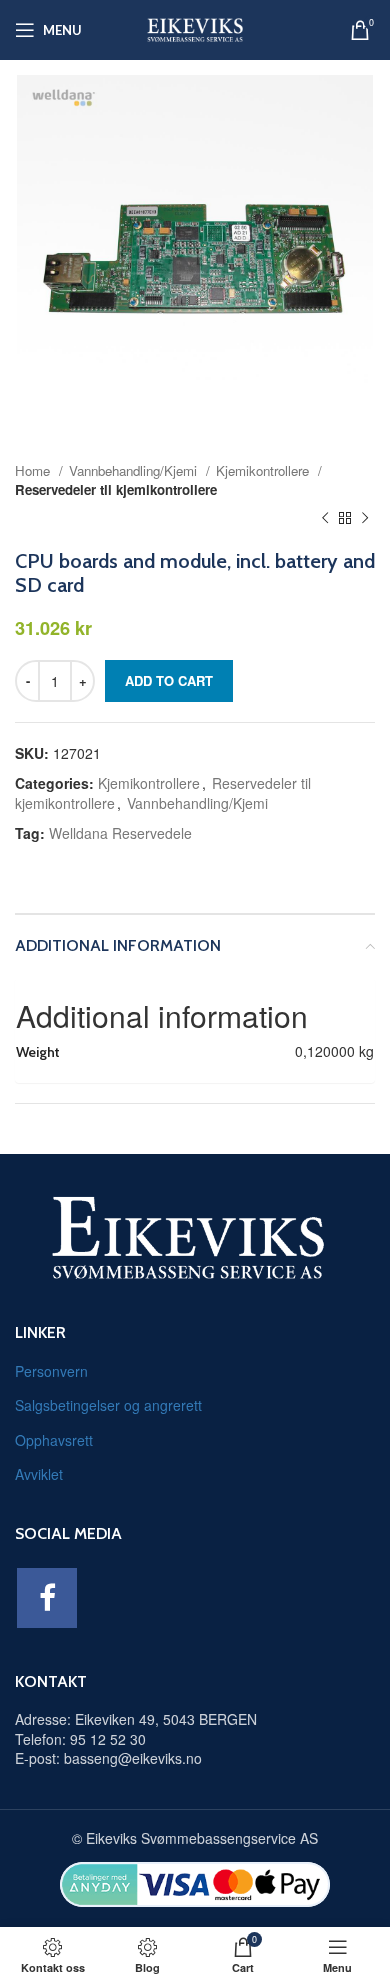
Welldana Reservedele (120, 833)
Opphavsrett (54, 1440)
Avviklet (39, 1474)
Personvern (51, 1371)
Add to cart (169, 680)
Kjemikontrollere (264, 470)
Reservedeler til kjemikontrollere (116, 489)
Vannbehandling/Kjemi (135, 470)
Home (34, 470)
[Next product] (365, 519)
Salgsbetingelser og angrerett (108, 1405)
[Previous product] (325, 519)
